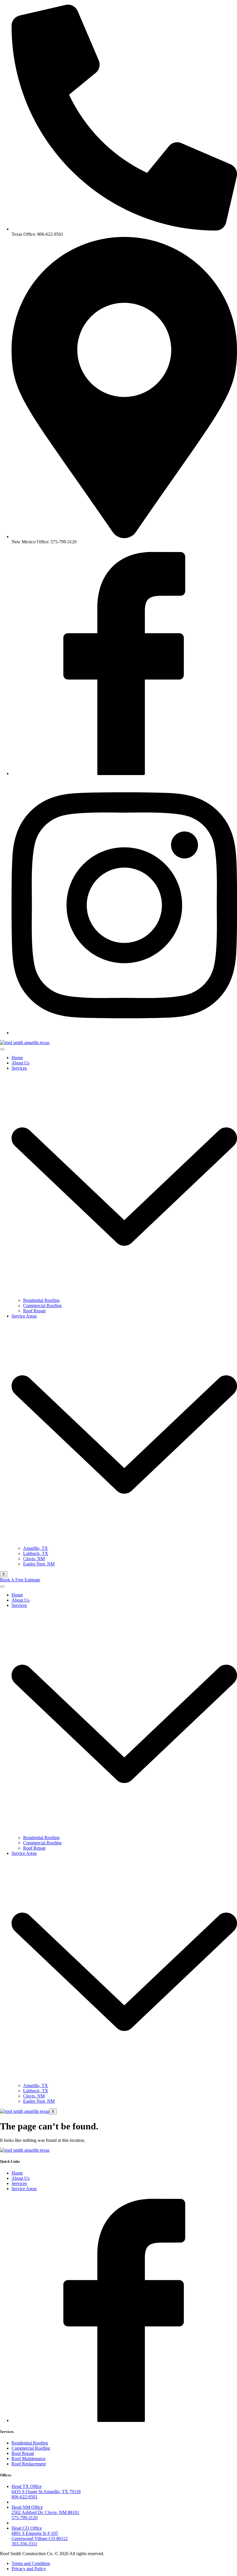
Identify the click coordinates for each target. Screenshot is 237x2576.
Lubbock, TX (36, 1553)
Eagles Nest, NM (39, 1564)
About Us (21, 1063)
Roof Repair (34, 1311)
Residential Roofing (41, 1300)
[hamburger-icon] (2, 1049)
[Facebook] (124, 773)
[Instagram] (124, 1033)
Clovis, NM (34, 1559)
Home (17, 1058)
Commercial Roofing (42, 1306)
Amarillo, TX (36, 1548)
